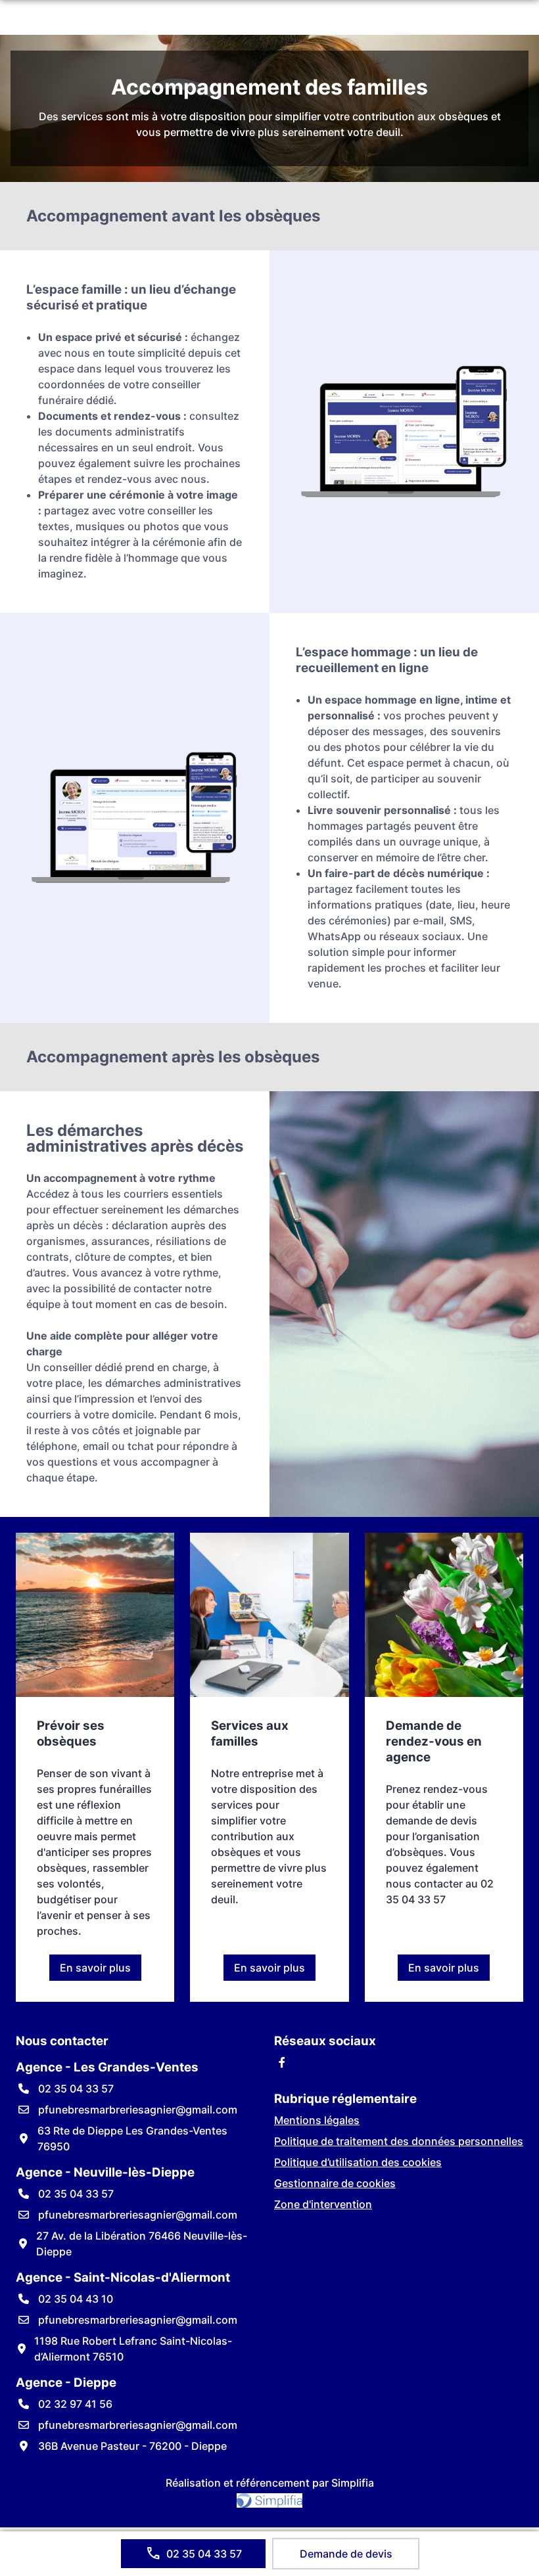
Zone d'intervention (323, 2204)
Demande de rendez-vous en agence (434, 1741)
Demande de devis (346, 2554)
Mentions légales (317, 2120)
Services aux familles (250, 1733)
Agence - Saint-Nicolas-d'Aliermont (123, 2277)
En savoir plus (101, 1971)
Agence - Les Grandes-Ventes (107, 2067)
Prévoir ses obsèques (71, 1733)
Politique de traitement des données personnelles (399, 2141)
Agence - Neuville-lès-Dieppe (105, 2172)
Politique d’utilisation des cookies (358, 2162)
